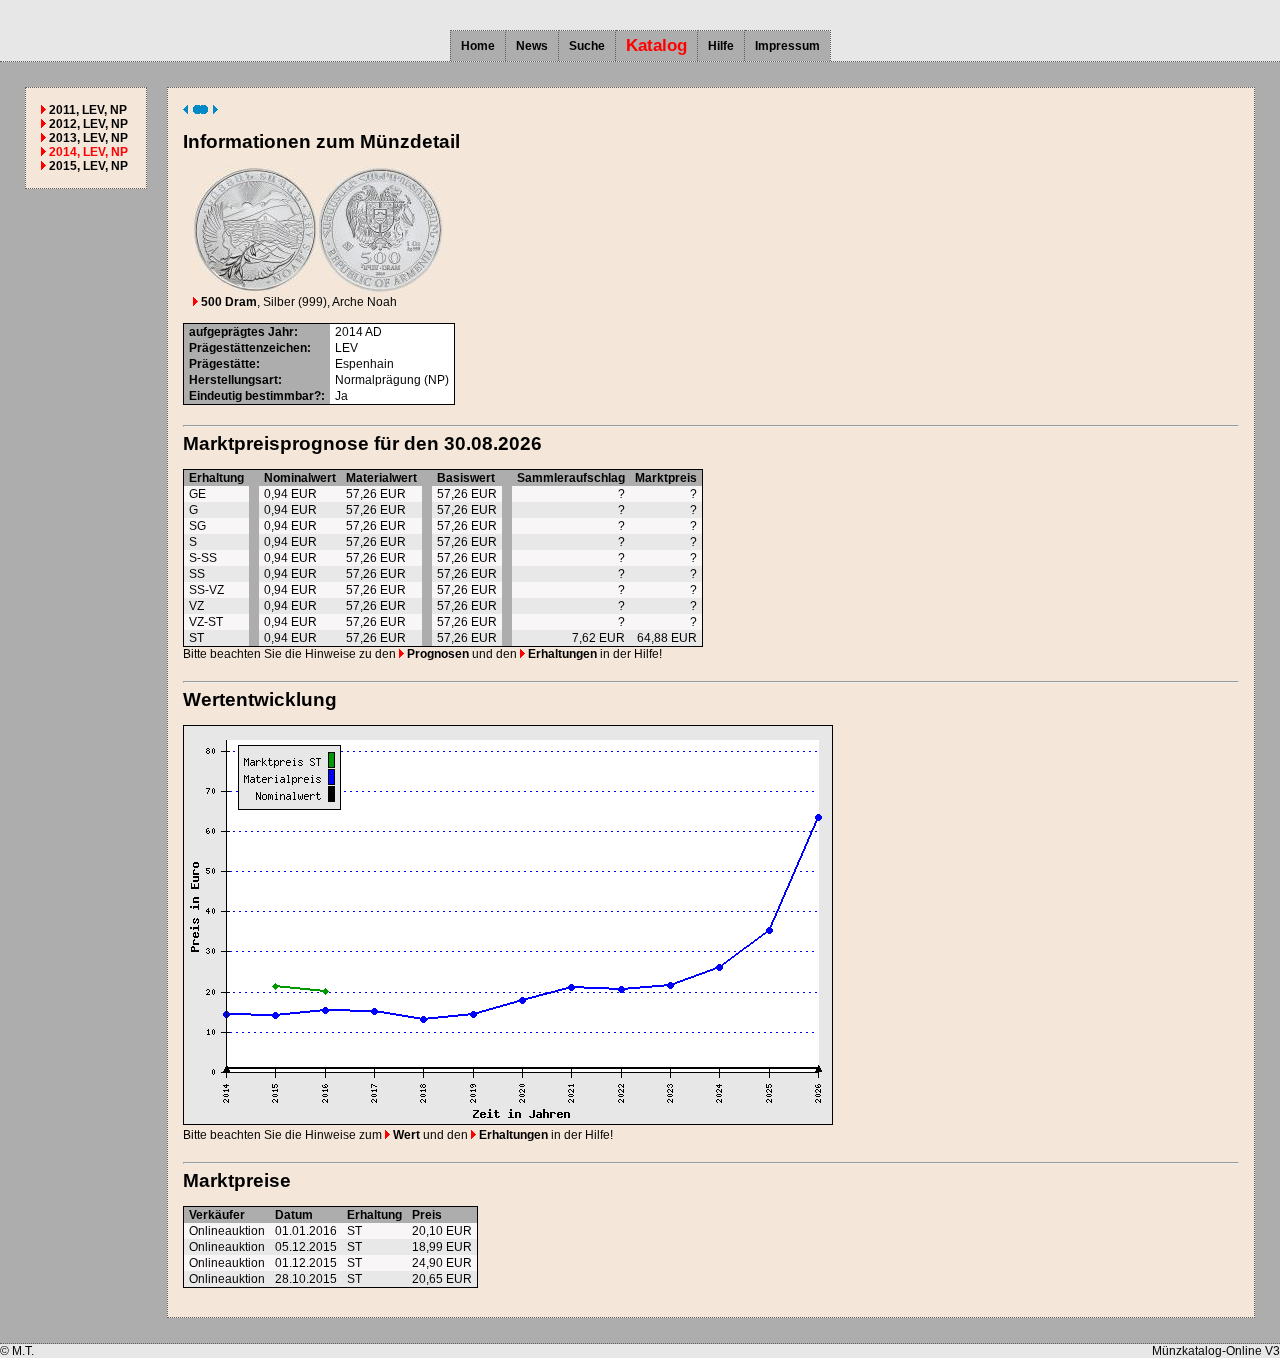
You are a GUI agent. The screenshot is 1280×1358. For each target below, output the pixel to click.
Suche (587, 46)
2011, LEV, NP (88, 110)
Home (478, 46)
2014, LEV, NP (88, 152)
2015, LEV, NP (88, 166)
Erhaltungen (561, 654)
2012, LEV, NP (88, 124)
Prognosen (436, 654)
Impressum (787, 46)
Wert (405, 1135)
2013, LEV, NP (88, 138)
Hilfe (721, 46)
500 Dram (227, 302)
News (532, 46)
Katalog (656, 45)
